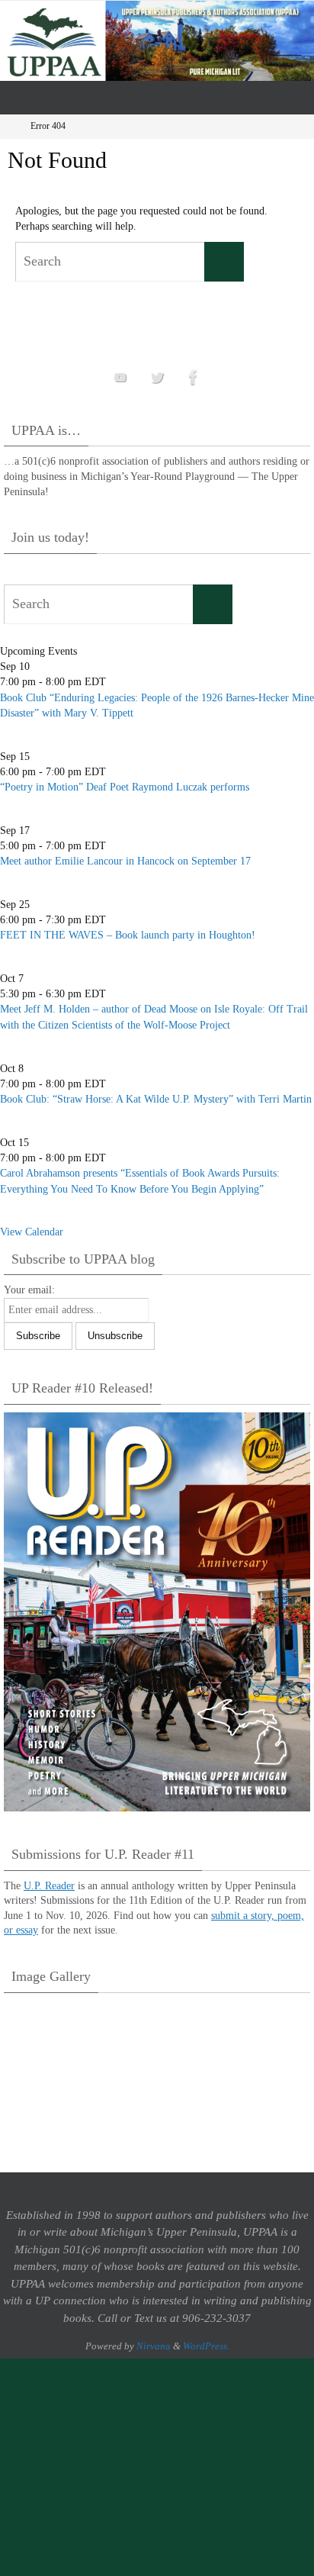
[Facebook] (194, 377)
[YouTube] (120, 377)
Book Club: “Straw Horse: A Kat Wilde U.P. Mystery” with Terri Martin (156, 1099)
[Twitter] (157, 377)
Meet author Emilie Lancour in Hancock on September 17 (125, 861)
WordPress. (206, 2346)
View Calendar (32, 1232)
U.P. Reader (49, 1886)
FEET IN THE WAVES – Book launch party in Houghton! (128, 935)
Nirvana (154, 2346)
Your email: (29, 1290)
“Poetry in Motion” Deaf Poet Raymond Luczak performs (125, 787)
